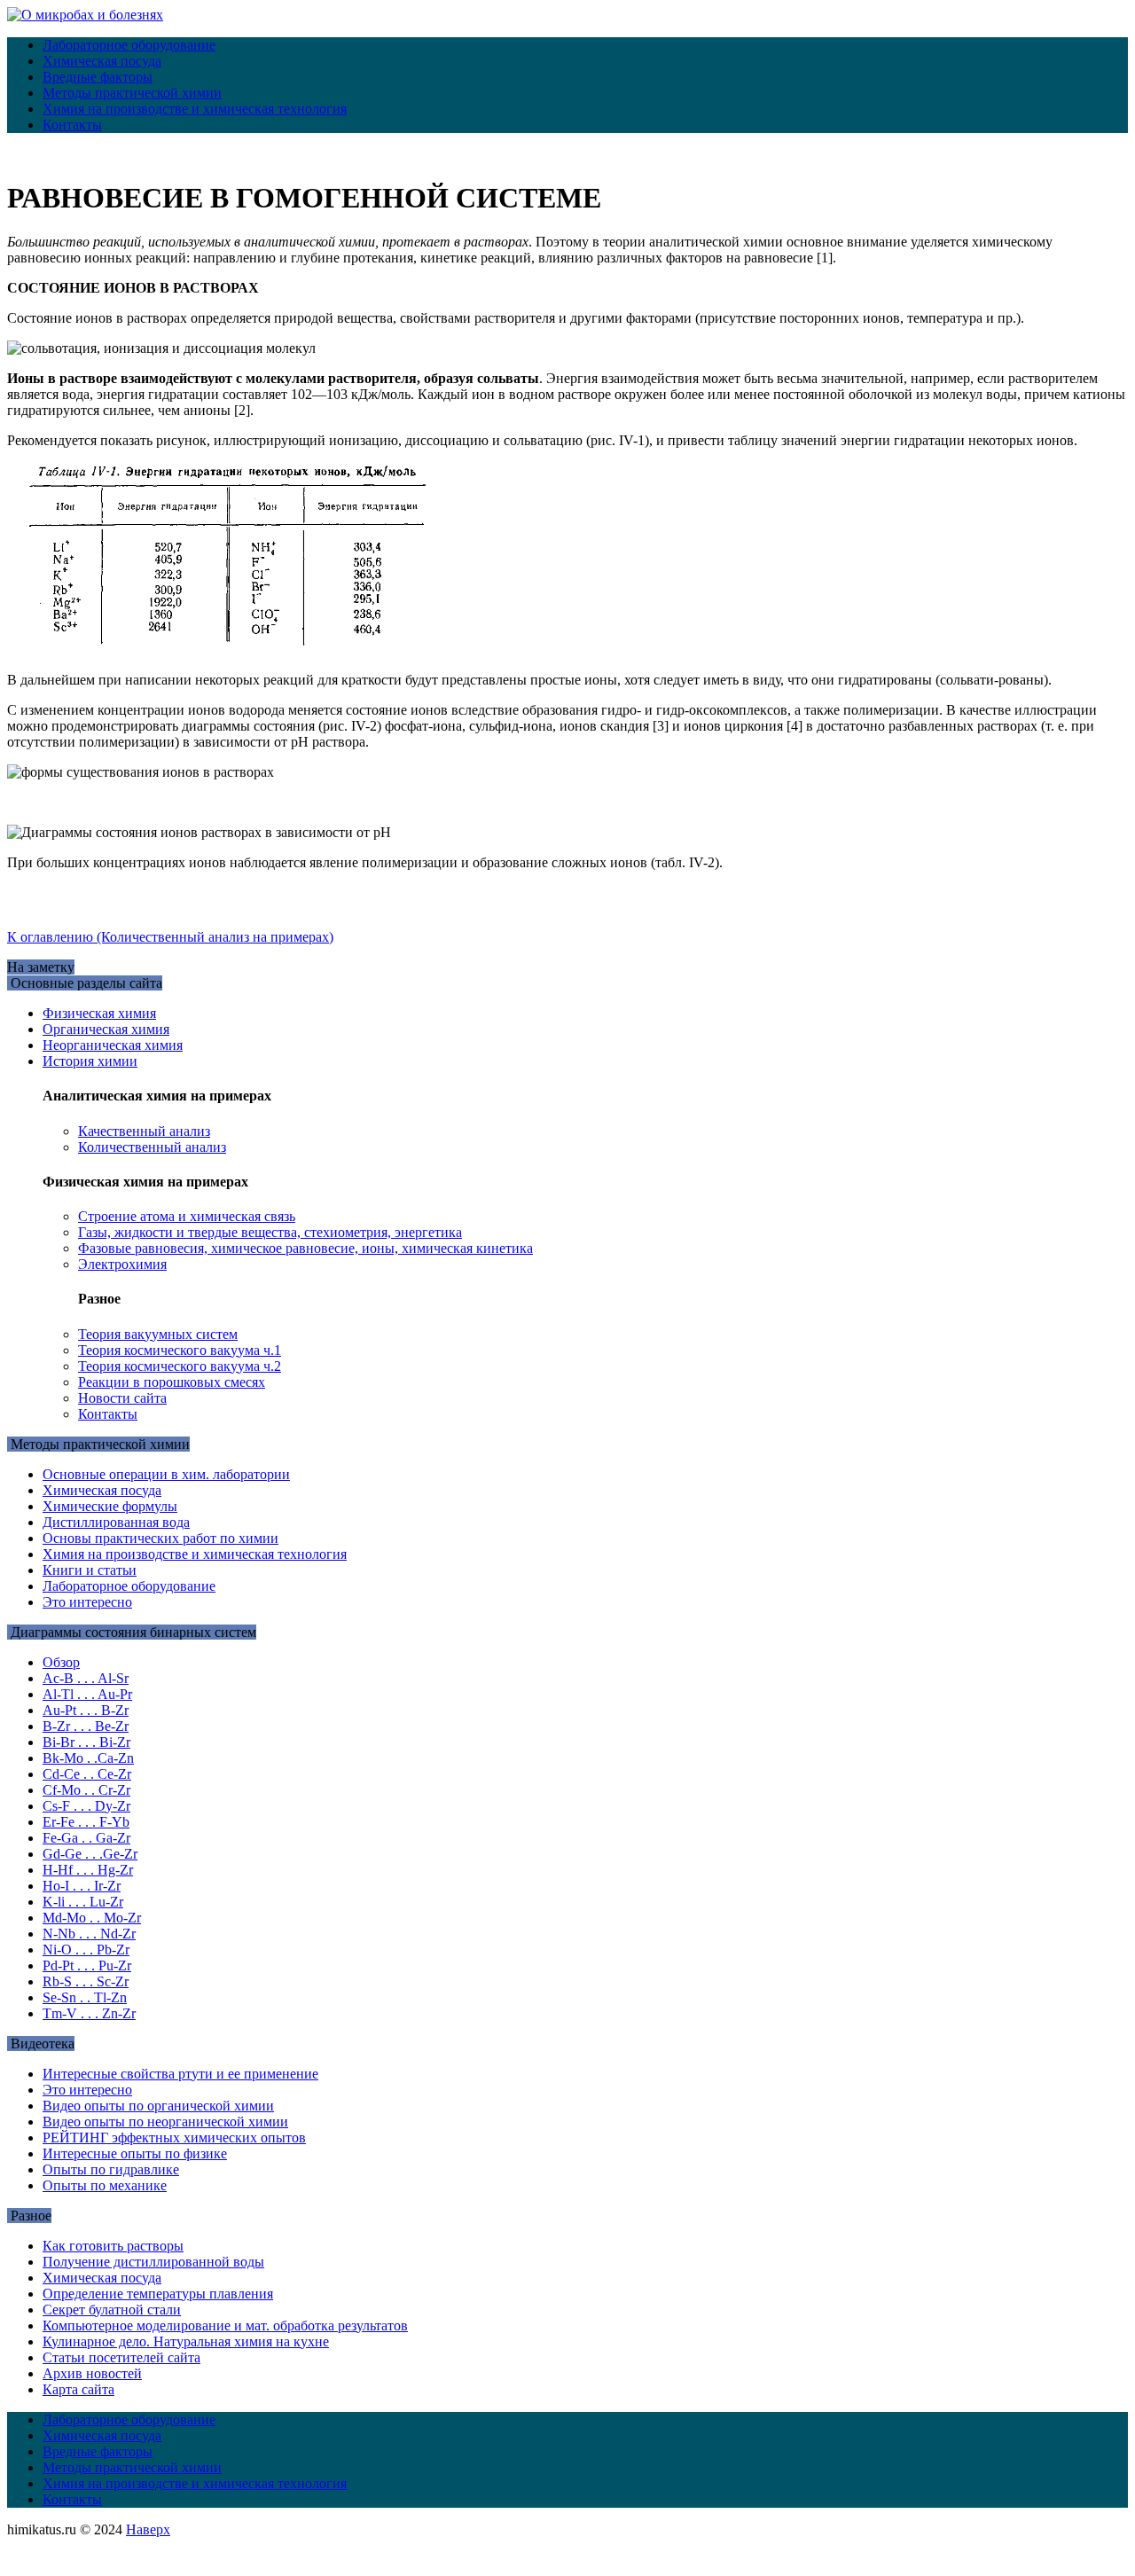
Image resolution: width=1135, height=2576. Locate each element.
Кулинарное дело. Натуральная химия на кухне (186, 2341)
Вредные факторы (98, 77)
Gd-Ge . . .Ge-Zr (90, 1854)
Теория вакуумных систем (158, 1334)
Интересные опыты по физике (135, 2153)
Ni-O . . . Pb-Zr (86, 1950)
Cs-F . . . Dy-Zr (86, 1806)
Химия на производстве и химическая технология (195, 109)
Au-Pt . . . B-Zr (86, 1710)
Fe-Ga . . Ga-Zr (86, 1838)
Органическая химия (106, 1029)
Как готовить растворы (113, 2246)
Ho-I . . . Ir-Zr (82, 1886)
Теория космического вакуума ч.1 (180, 1350)
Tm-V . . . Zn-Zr (89, 2013)
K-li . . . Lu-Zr (83, 1902)
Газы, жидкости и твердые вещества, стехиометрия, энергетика (270, 1232)
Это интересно (87, 1602)
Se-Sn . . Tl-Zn (85, 1997)
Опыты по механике (105, 2185)
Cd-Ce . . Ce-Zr (87, 1774)
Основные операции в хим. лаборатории (166, 1474)
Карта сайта (78, 2389)
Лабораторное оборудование (129, 45)
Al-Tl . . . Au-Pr (87, 1694)
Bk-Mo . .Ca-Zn (88, 1758)
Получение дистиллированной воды (153, 2262)
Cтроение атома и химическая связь (187, 1216)
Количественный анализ (152, 1147)
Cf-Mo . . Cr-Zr (86, 1790)
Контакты (72, 125)
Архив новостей (92, 2373)
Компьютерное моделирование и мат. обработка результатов (225, 2325)
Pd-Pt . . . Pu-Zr (87, 1965)
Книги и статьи (90, 1570)
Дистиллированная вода (116, 1522)
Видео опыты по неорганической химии (165, 2122)
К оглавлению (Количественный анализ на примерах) (170, 937)
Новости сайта (122, 1398)
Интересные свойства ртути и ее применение (180, 2074)
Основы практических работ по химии (160, 1538)
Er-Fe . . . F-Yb (86, 1822)
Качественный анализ (144, 1131)
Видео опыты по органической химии (158, 2106)
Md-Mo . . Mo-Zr (92, 1918)
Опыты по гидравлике (111, 2169)
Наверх (148, 2529)
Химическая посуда (102, 61)
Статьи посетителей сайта (121, 2357)
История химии (90, 1061)
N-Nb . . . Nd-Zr (89, 1934)
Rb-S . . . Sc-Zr (86, 1981)
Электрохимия (122, 1264)
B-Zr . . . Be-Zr (86, 1726)
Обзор (61, 1662)
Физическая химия (99, 1013)
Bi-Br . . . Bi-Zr (86, 1742)
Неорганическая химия (113, 1045)
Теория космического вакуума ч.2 (180, 1366)
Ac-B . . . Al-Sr (86, 1678)
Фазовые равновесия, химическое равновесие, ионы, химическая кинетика (305, 1248)
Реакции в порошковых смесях (172, 1382)
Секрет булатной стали (112, 2310)
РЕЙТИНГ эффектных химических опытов (174, 2138)
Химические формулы (110, 1506)
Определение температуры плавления (158, 2294)
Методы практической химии (132, 93)
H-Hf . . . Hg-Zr (88, 1870)
